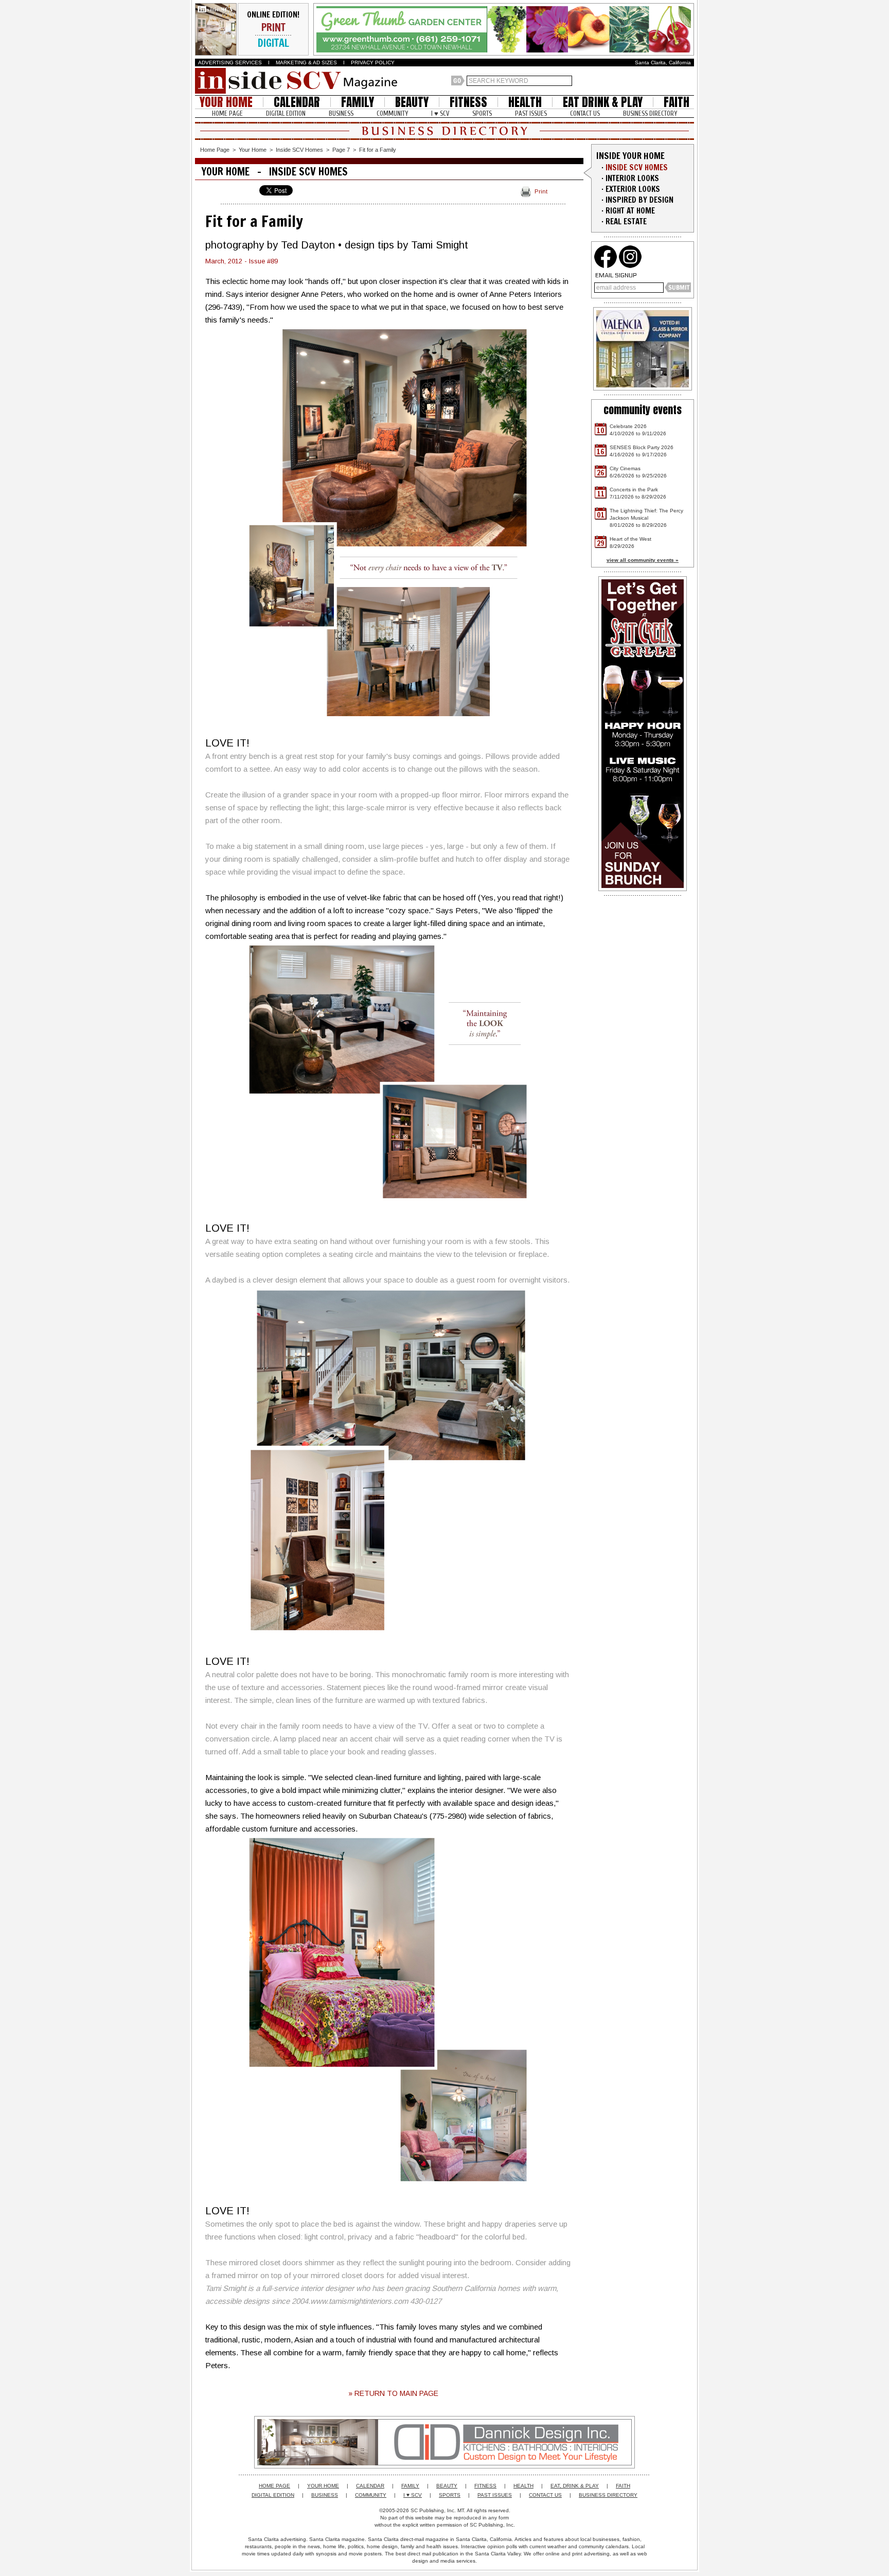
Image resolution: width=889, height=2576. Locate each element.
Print (541, 191)
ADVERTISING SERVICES (230, 63)
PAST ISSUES (531, 113)
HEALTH (525, 102)
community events (643, 410)
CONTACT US (585, 113)
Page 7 (341, 150)
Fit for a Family (378, 150)
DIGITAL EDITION (286, 113)
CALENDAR (297, 102)
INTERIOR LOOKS (632, 178)
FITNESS (468, 102)
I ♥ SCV (440, 113)
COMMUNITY (392, 113)
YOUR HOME (226, 102)
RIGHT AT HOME (630, 211)
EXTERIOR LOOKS (633, 189)
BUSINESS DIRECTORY (650, 113)
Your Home (253, 150)
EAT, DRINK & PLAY (575, 2486)
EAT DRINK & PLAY (603, 102)
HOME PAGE (227, 113)
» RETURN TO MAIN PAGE (393, 2393)
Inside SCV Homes (299, 150)
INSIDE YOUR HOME (630, 156)
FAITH (677, 102)
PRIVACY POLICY (373, 63)
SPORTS (482, 113)
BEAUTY (412, 102)
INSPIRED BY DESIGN (639, 200)
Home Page (215, 150)
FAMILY (358, 102)
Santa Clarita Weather (689, 81)
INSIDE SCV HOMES (637, 167)
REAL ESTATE (626, 221)
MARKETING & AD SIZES (306, 63)
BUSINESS (341, 113)
